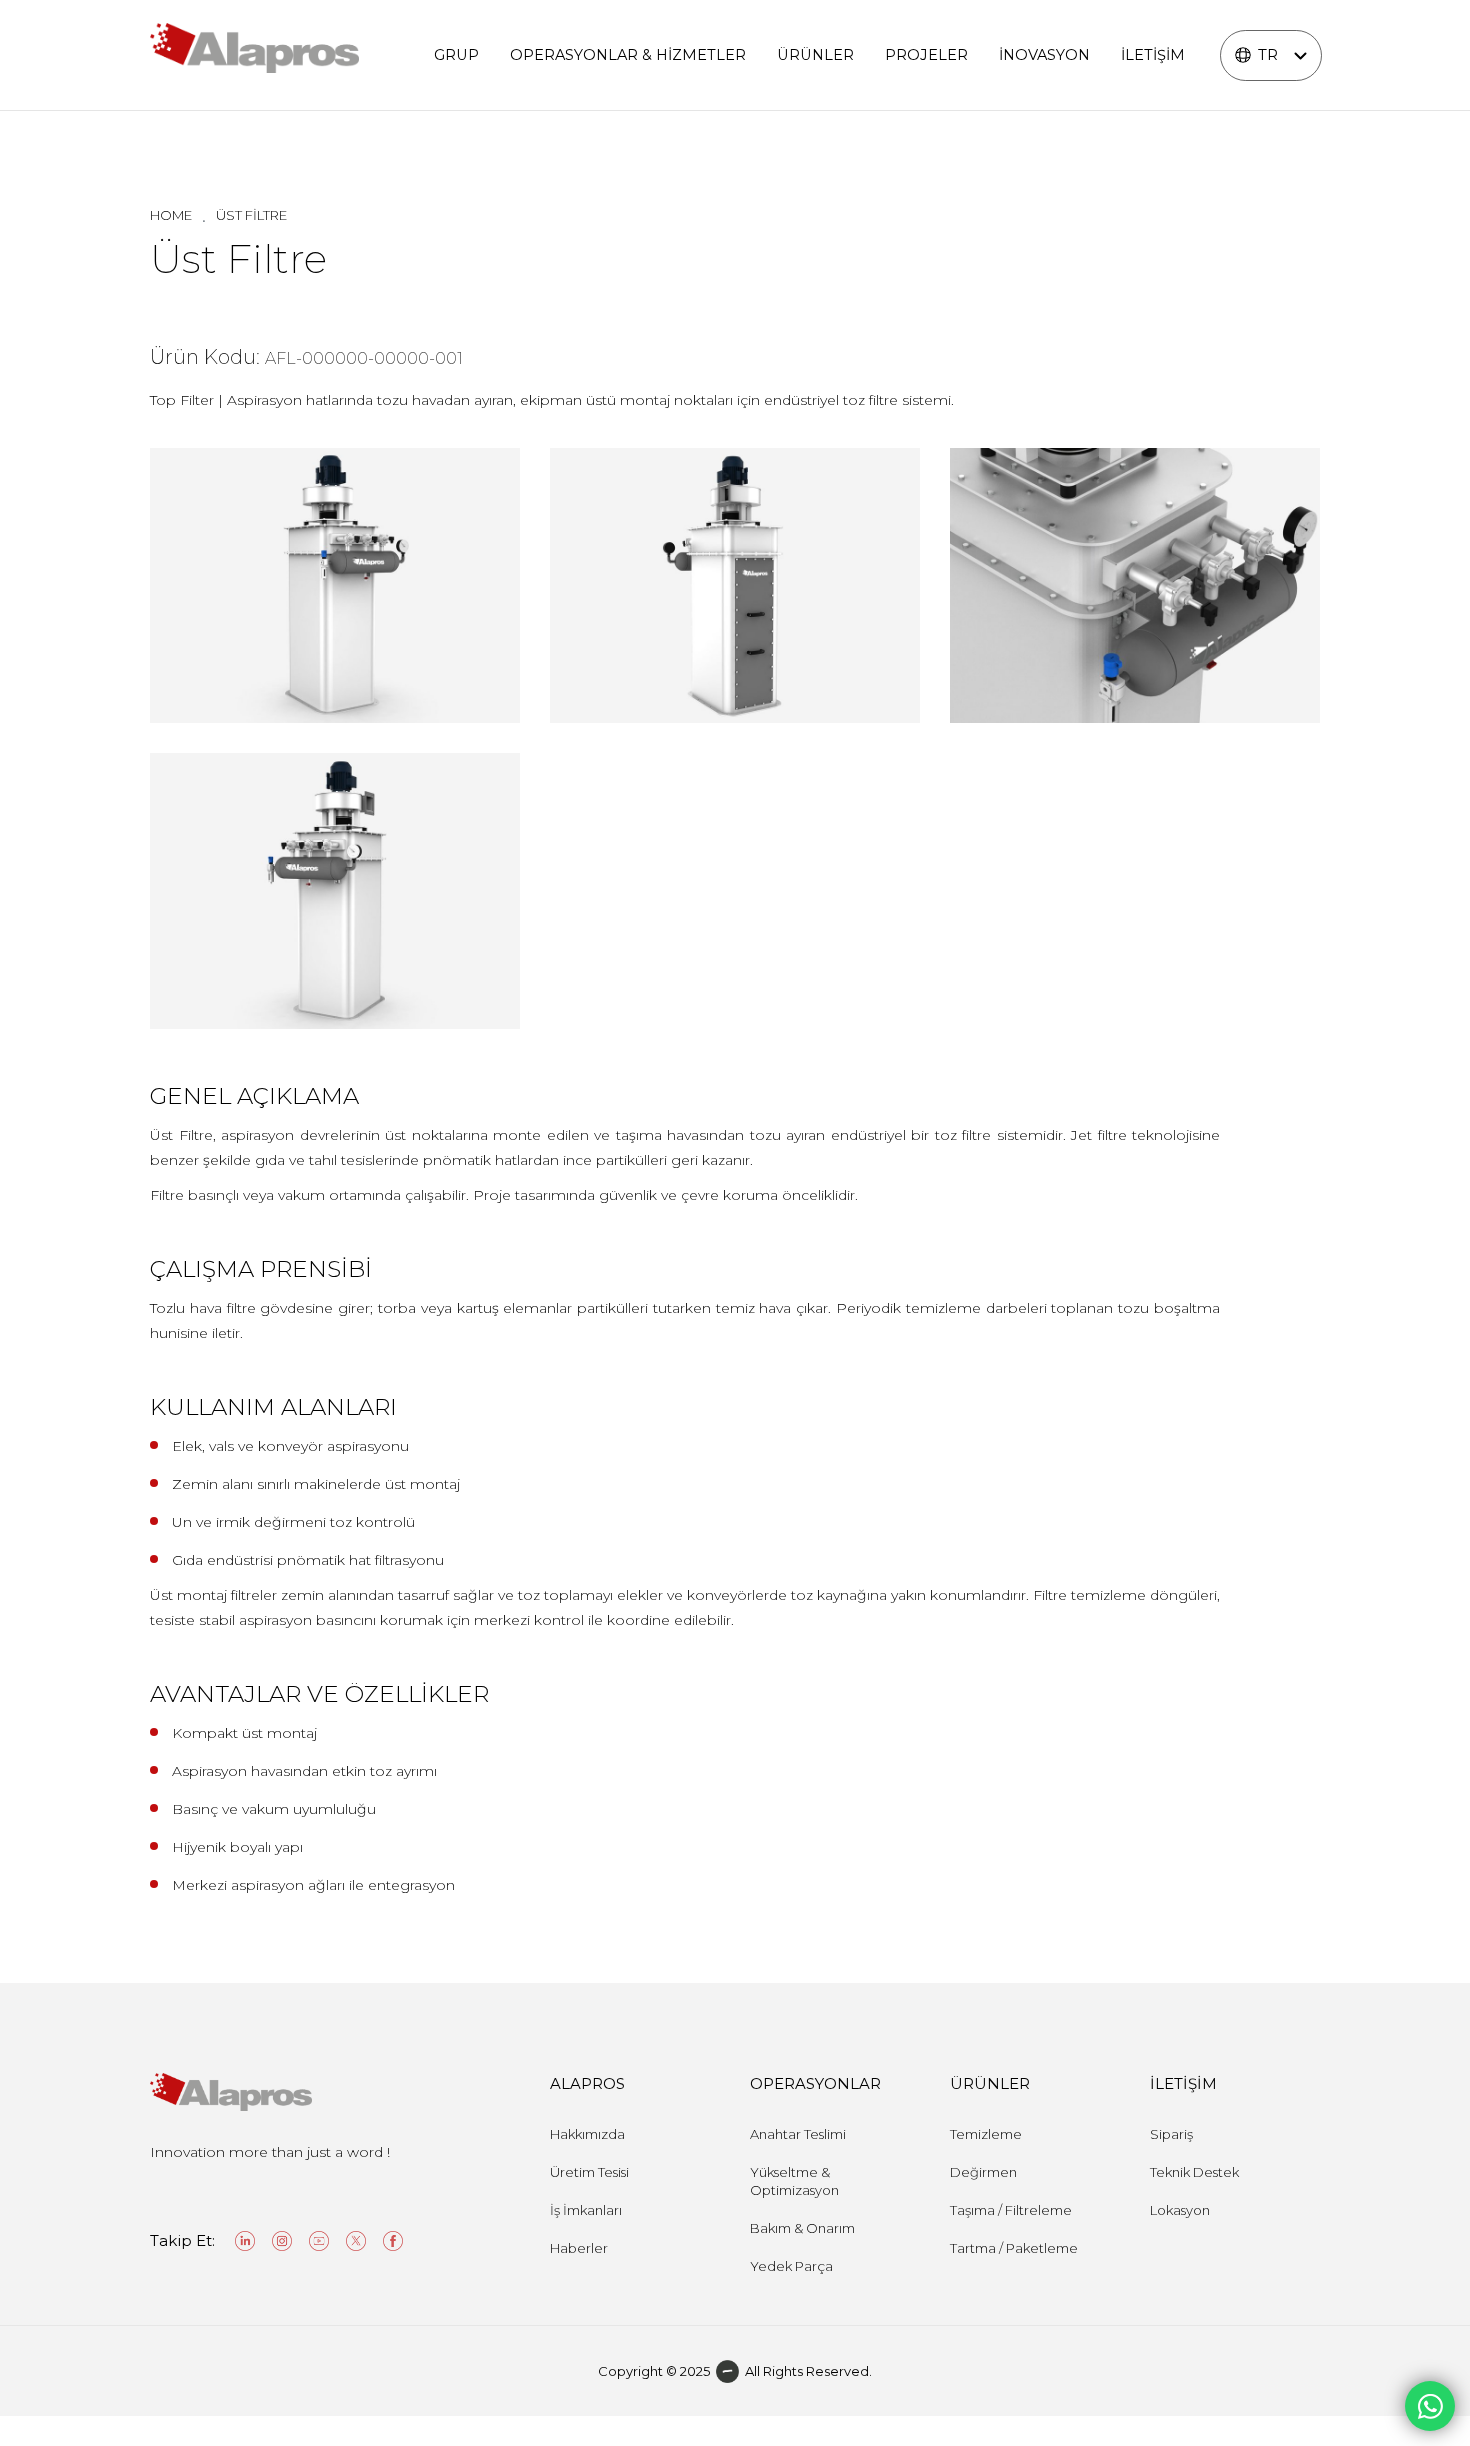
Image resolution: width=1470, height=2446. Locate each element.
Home (171, 215)
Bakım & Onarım (802, 2228)
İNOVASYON (1044, 55)
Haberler (579, 2248)
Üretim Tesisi (589, 2172)
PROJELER (926, 55)
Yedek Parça (791, 2266)
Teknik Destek (1194, 2172)
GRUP (456, 55)
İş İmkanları (586, 2210)
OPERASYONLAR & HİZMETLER (628, 55)
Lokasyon (1180, 2210)
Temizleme (986, 2134)
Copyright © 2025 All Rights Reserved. (735, 2371)
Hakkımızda (587, 2134)
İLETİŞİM (1153, 55)
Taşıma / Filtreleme (1011, 2210)
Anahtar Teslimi (798, 2134)
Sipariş (1171, 2134)
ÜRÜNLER (815, 55)
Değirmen (983, 2172)
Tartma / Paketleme (1014, 2248)
